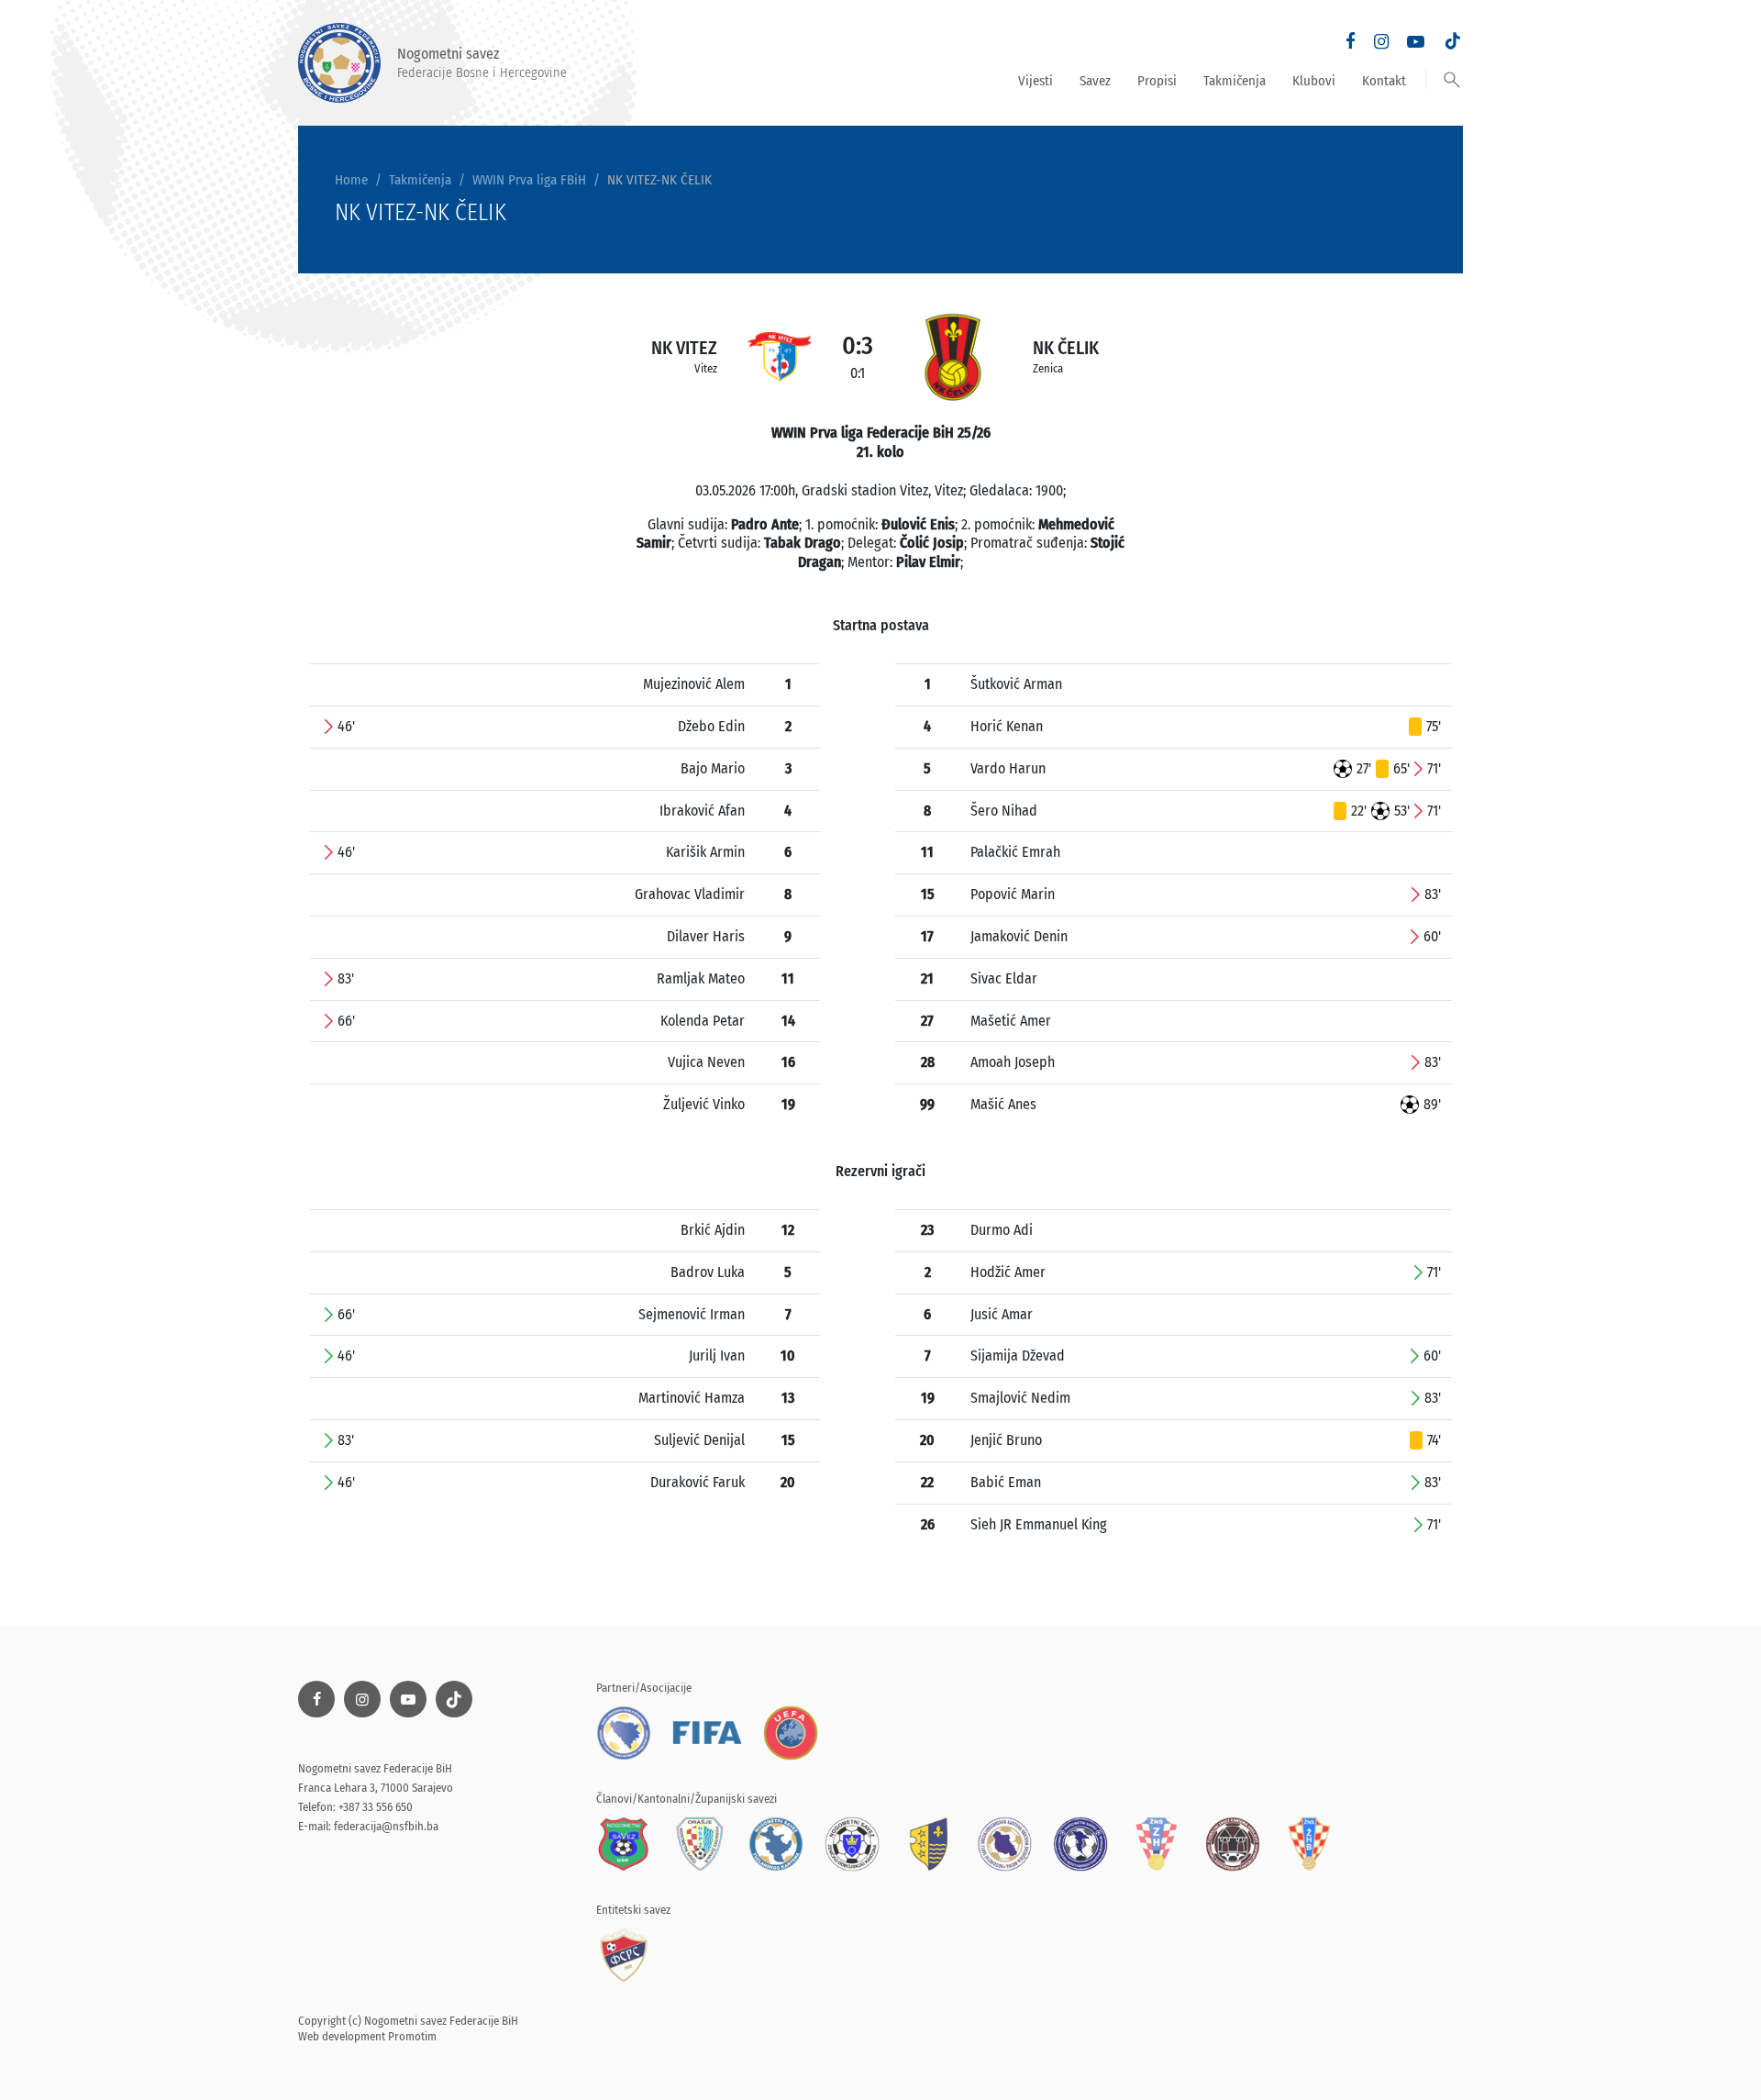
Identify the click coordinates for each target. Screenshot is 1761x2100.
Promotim (412, 2036)
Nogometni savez (482, 62)
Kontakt (1384, 81)
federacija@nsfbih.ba (386, 1826)
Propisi (1157, 81)
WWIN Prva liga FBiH (529, 180)
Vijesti (1036, 81)
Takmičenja (1235, 81)
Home (351, 180)
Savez (1095, 81)
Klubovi (1314, 81)
